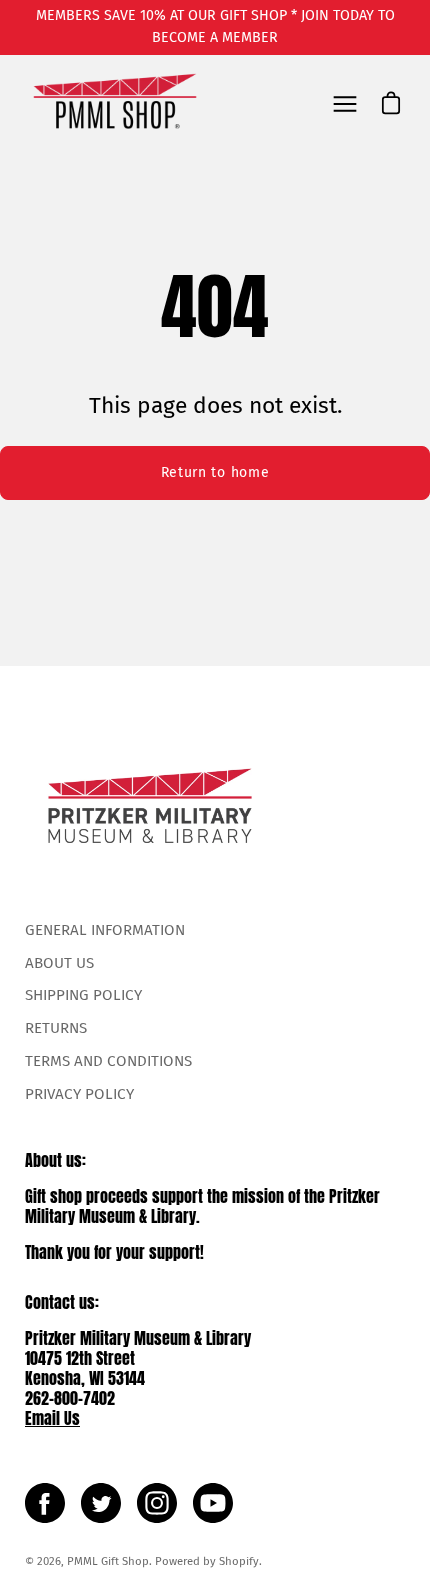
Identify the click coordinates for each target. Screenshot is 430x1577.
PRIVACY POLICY (79, 1094)
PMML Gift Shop (108, 1561)
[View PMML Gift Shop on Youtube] (213, 1503)
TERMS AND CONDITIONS (108, 1061)
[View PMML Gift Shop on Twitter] (101, 1503)
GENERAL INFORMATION (105, 930)
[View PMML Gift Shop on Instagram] (157, 1503)
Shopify (239, 1561)
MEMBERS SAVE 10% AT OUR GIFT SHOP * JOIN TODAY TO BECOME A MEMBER (215, 26)
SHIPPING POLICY (83, 995)
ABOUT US (59, 963)
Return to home (215, 472)
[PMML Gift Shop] (115, 103)
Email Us (52, 1418)
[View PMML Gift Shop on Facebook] (45, 1503)
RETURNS (56, 1028)
